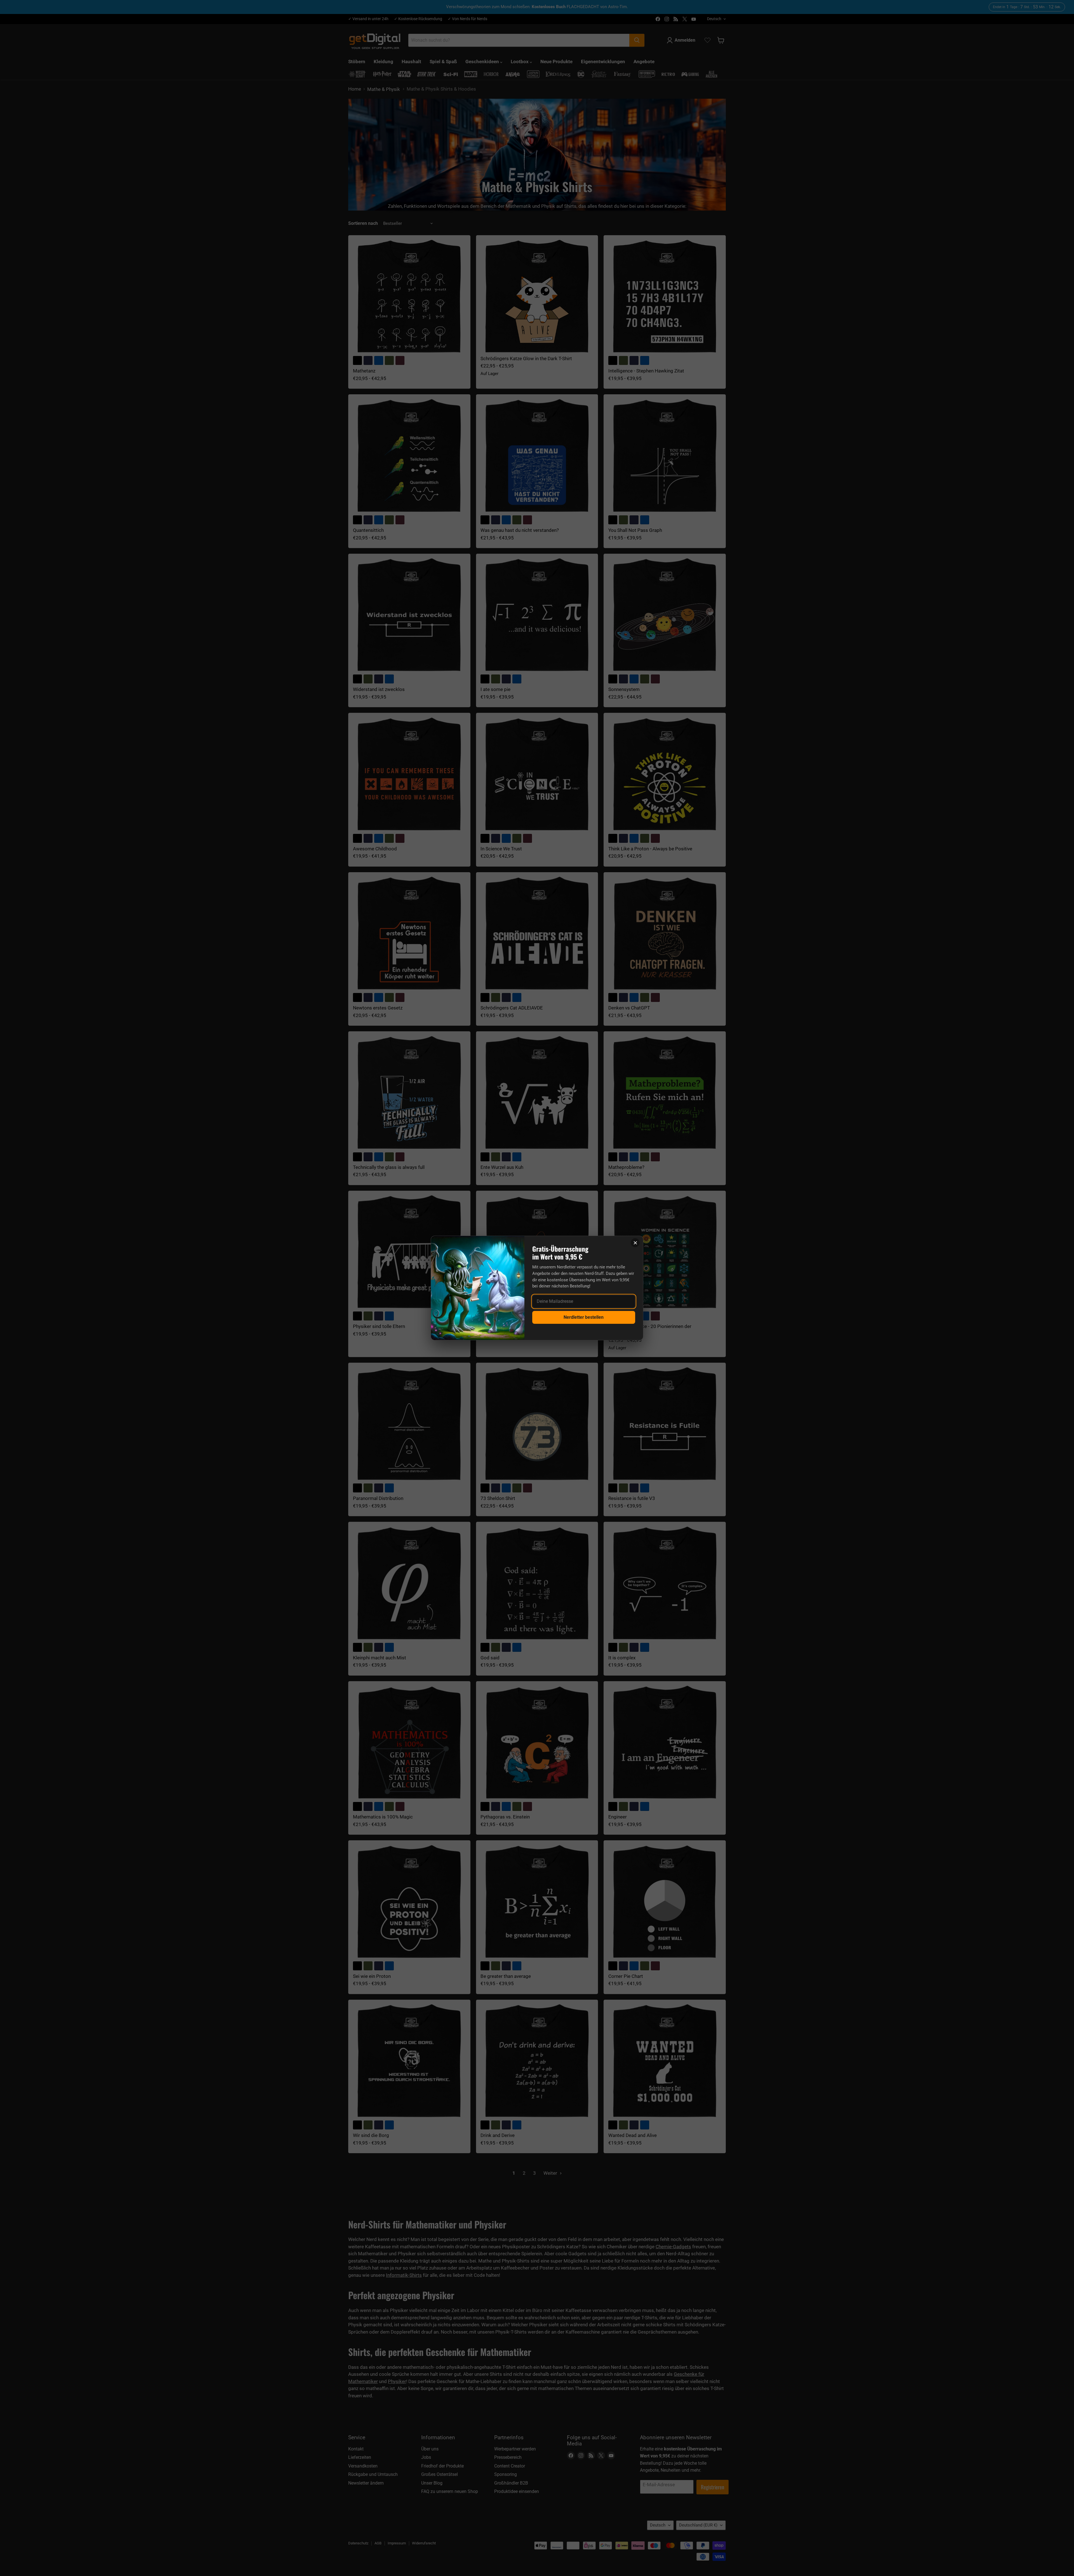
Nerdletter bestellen (584, 1317)
